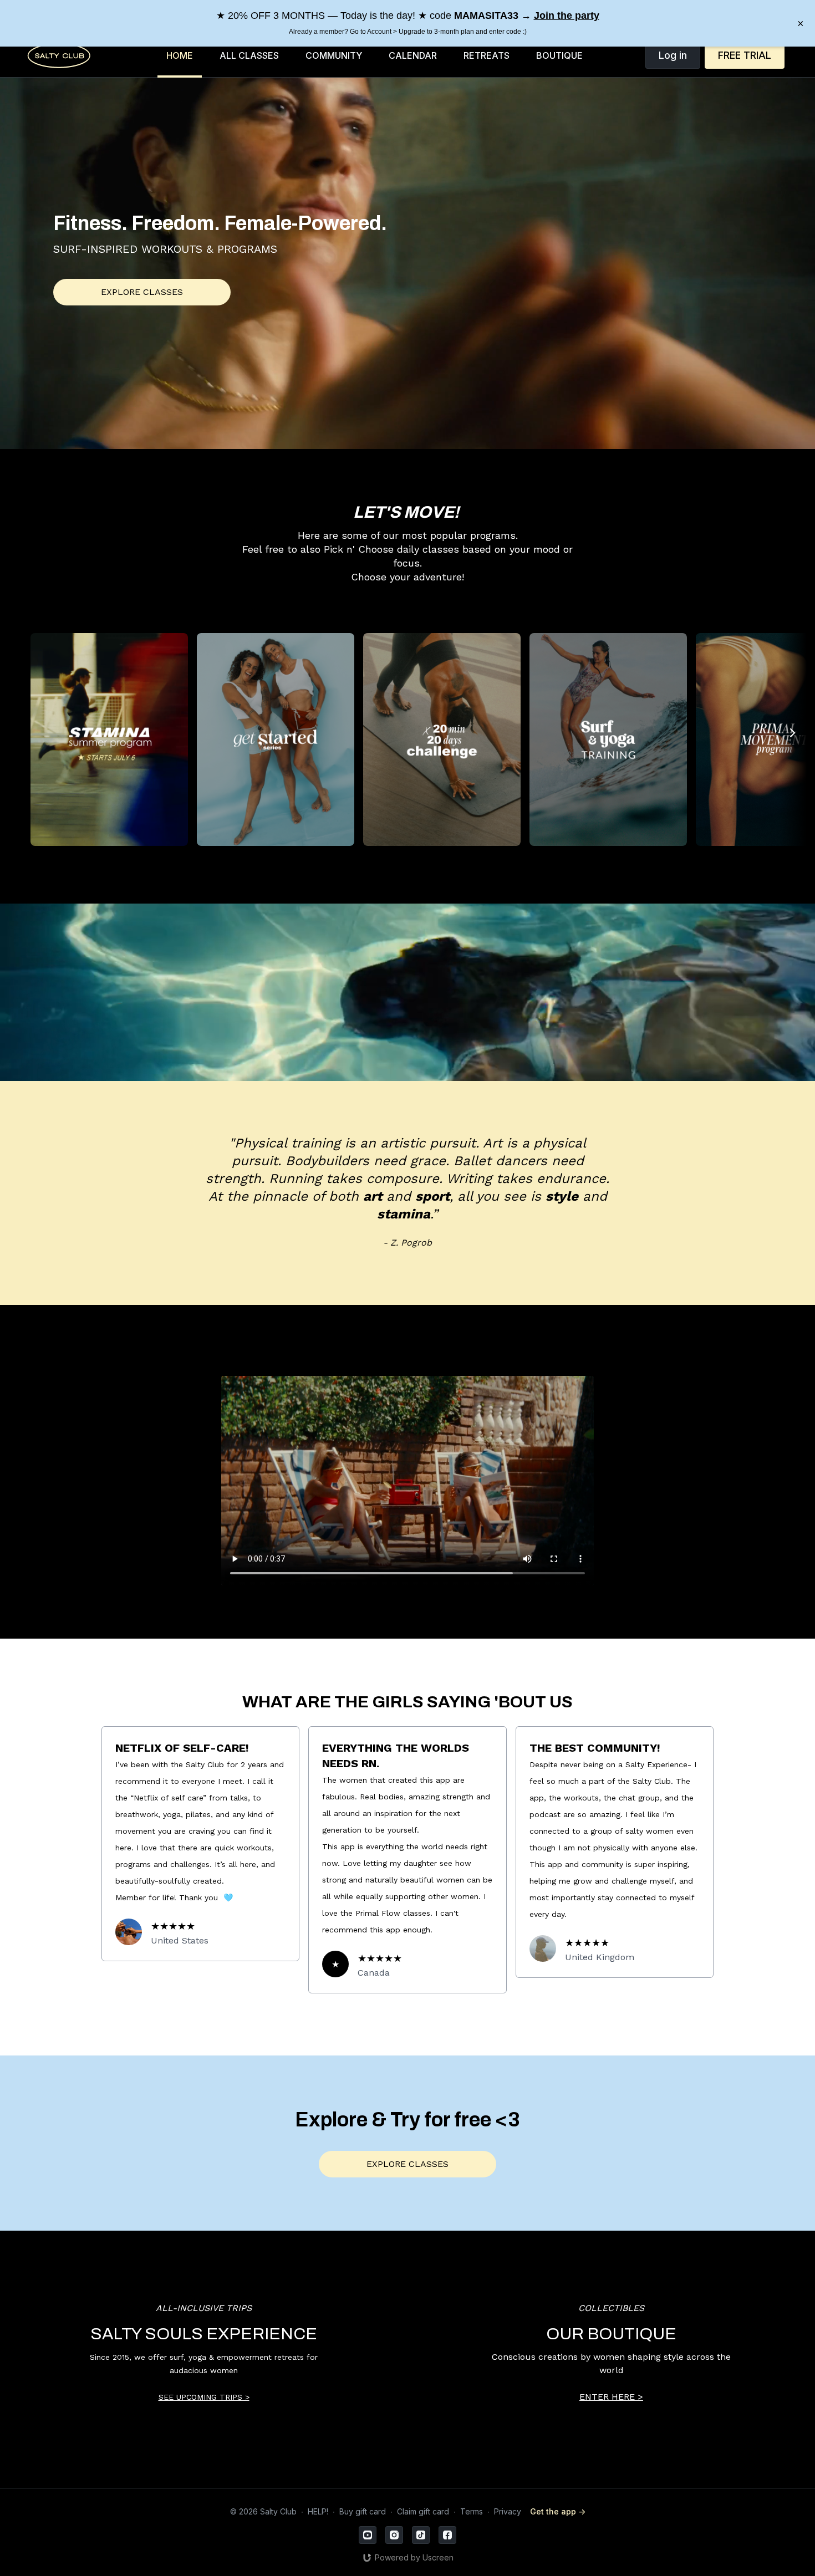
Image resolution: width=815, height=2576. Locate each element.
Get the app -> (558, 2511)
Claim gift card (423, 2511)
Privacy (508, 2511)
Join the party (567, 16)
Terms (472, 2511)
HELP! (318, 2511)
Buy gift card (363, 2511)
